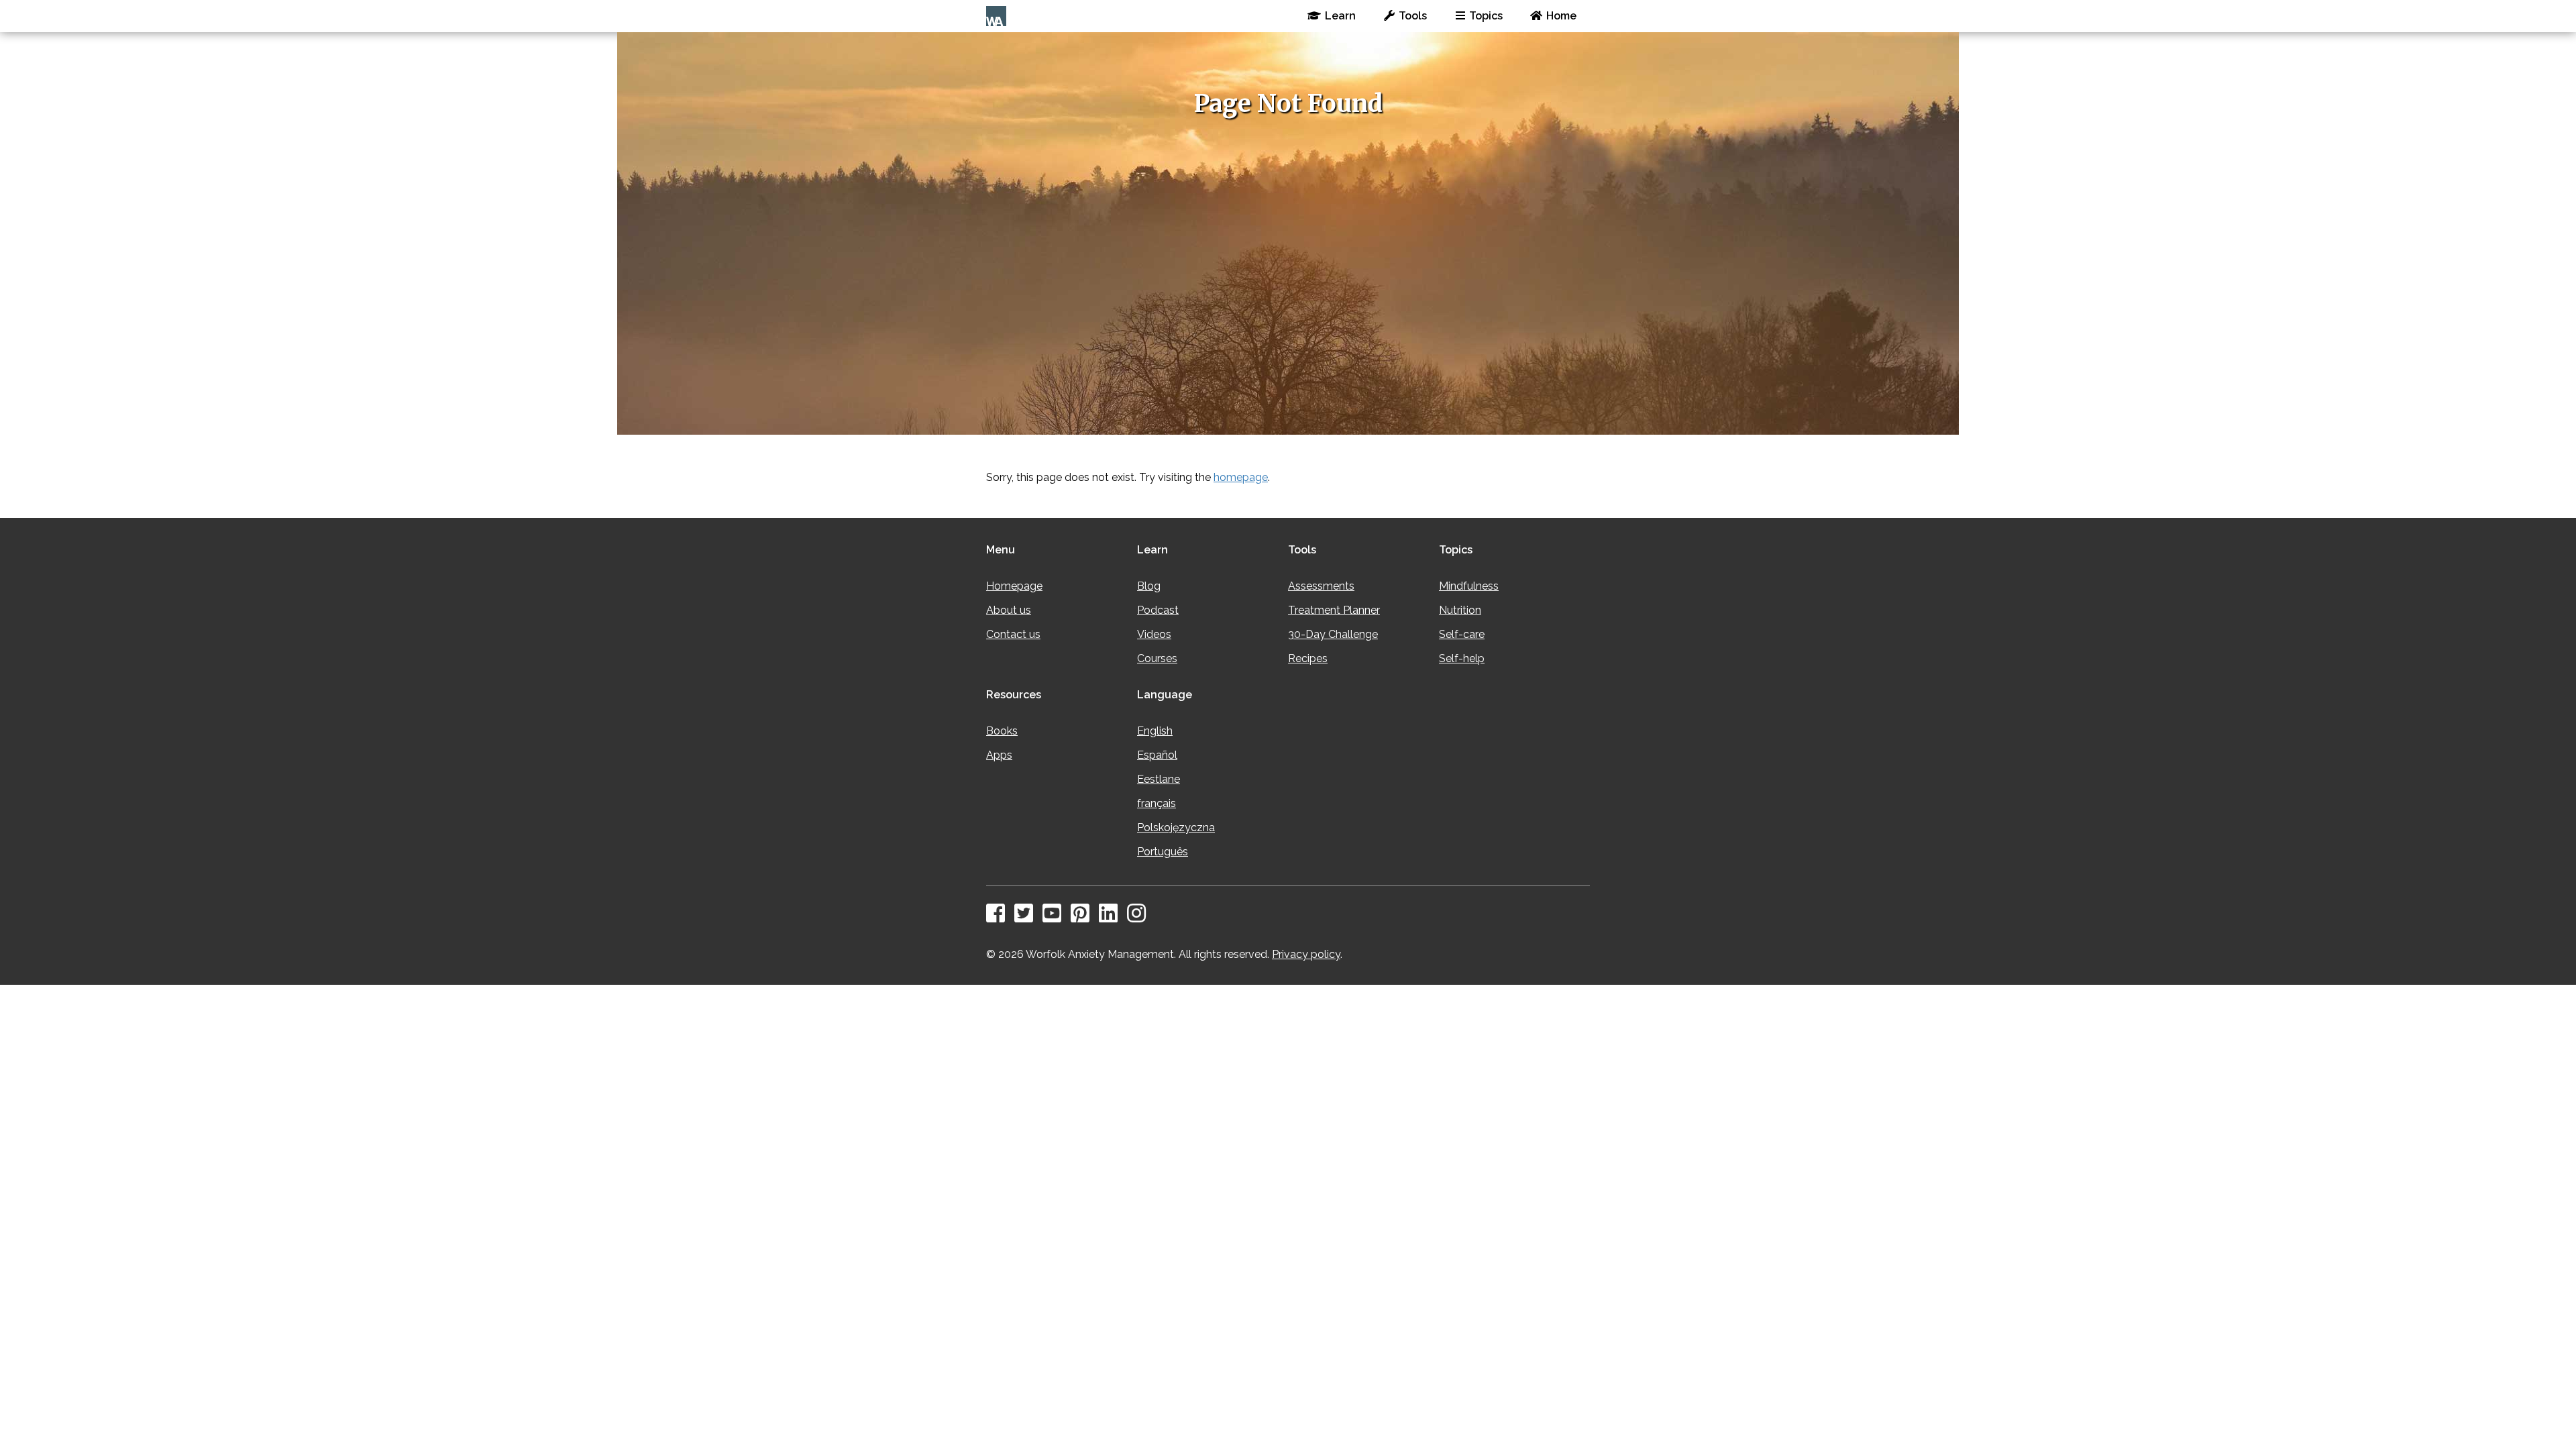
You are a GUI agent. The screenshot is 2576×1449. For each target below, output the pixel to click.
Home (1561, 16)
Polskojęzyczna (1176, 827)
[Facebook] (999, 917)
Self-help (1462, 658)
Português (1163, 852)
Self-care (1462, 634)
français (1157, 803)
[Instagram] (1140, 917)
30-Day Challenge (1333, 634)
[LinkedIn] (1112, 917)
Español (1157, 755)
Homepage (1014, 586)
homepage (1241, 477)
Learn (1340, 16)
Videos (1154, 634)
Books (1002, 731)
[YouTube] (1055, 917)
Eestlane (1159, 779)
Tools (1413, 16)
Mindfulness (1469, 586)
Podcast (1158, 610)
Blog (1149, 586)
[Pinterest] (1083, 917)
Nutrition (1460, 610)
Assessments (1321, 586)
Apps (999, 755)
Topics (1486, 16)
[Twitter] (1027, 917)
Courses (1157, 658)
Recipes (1308, 658)
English (1155, 731)
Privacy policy (1306, 954)
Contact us (1013, 634)
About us (1009, 610)
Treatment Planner (1334, 610)
